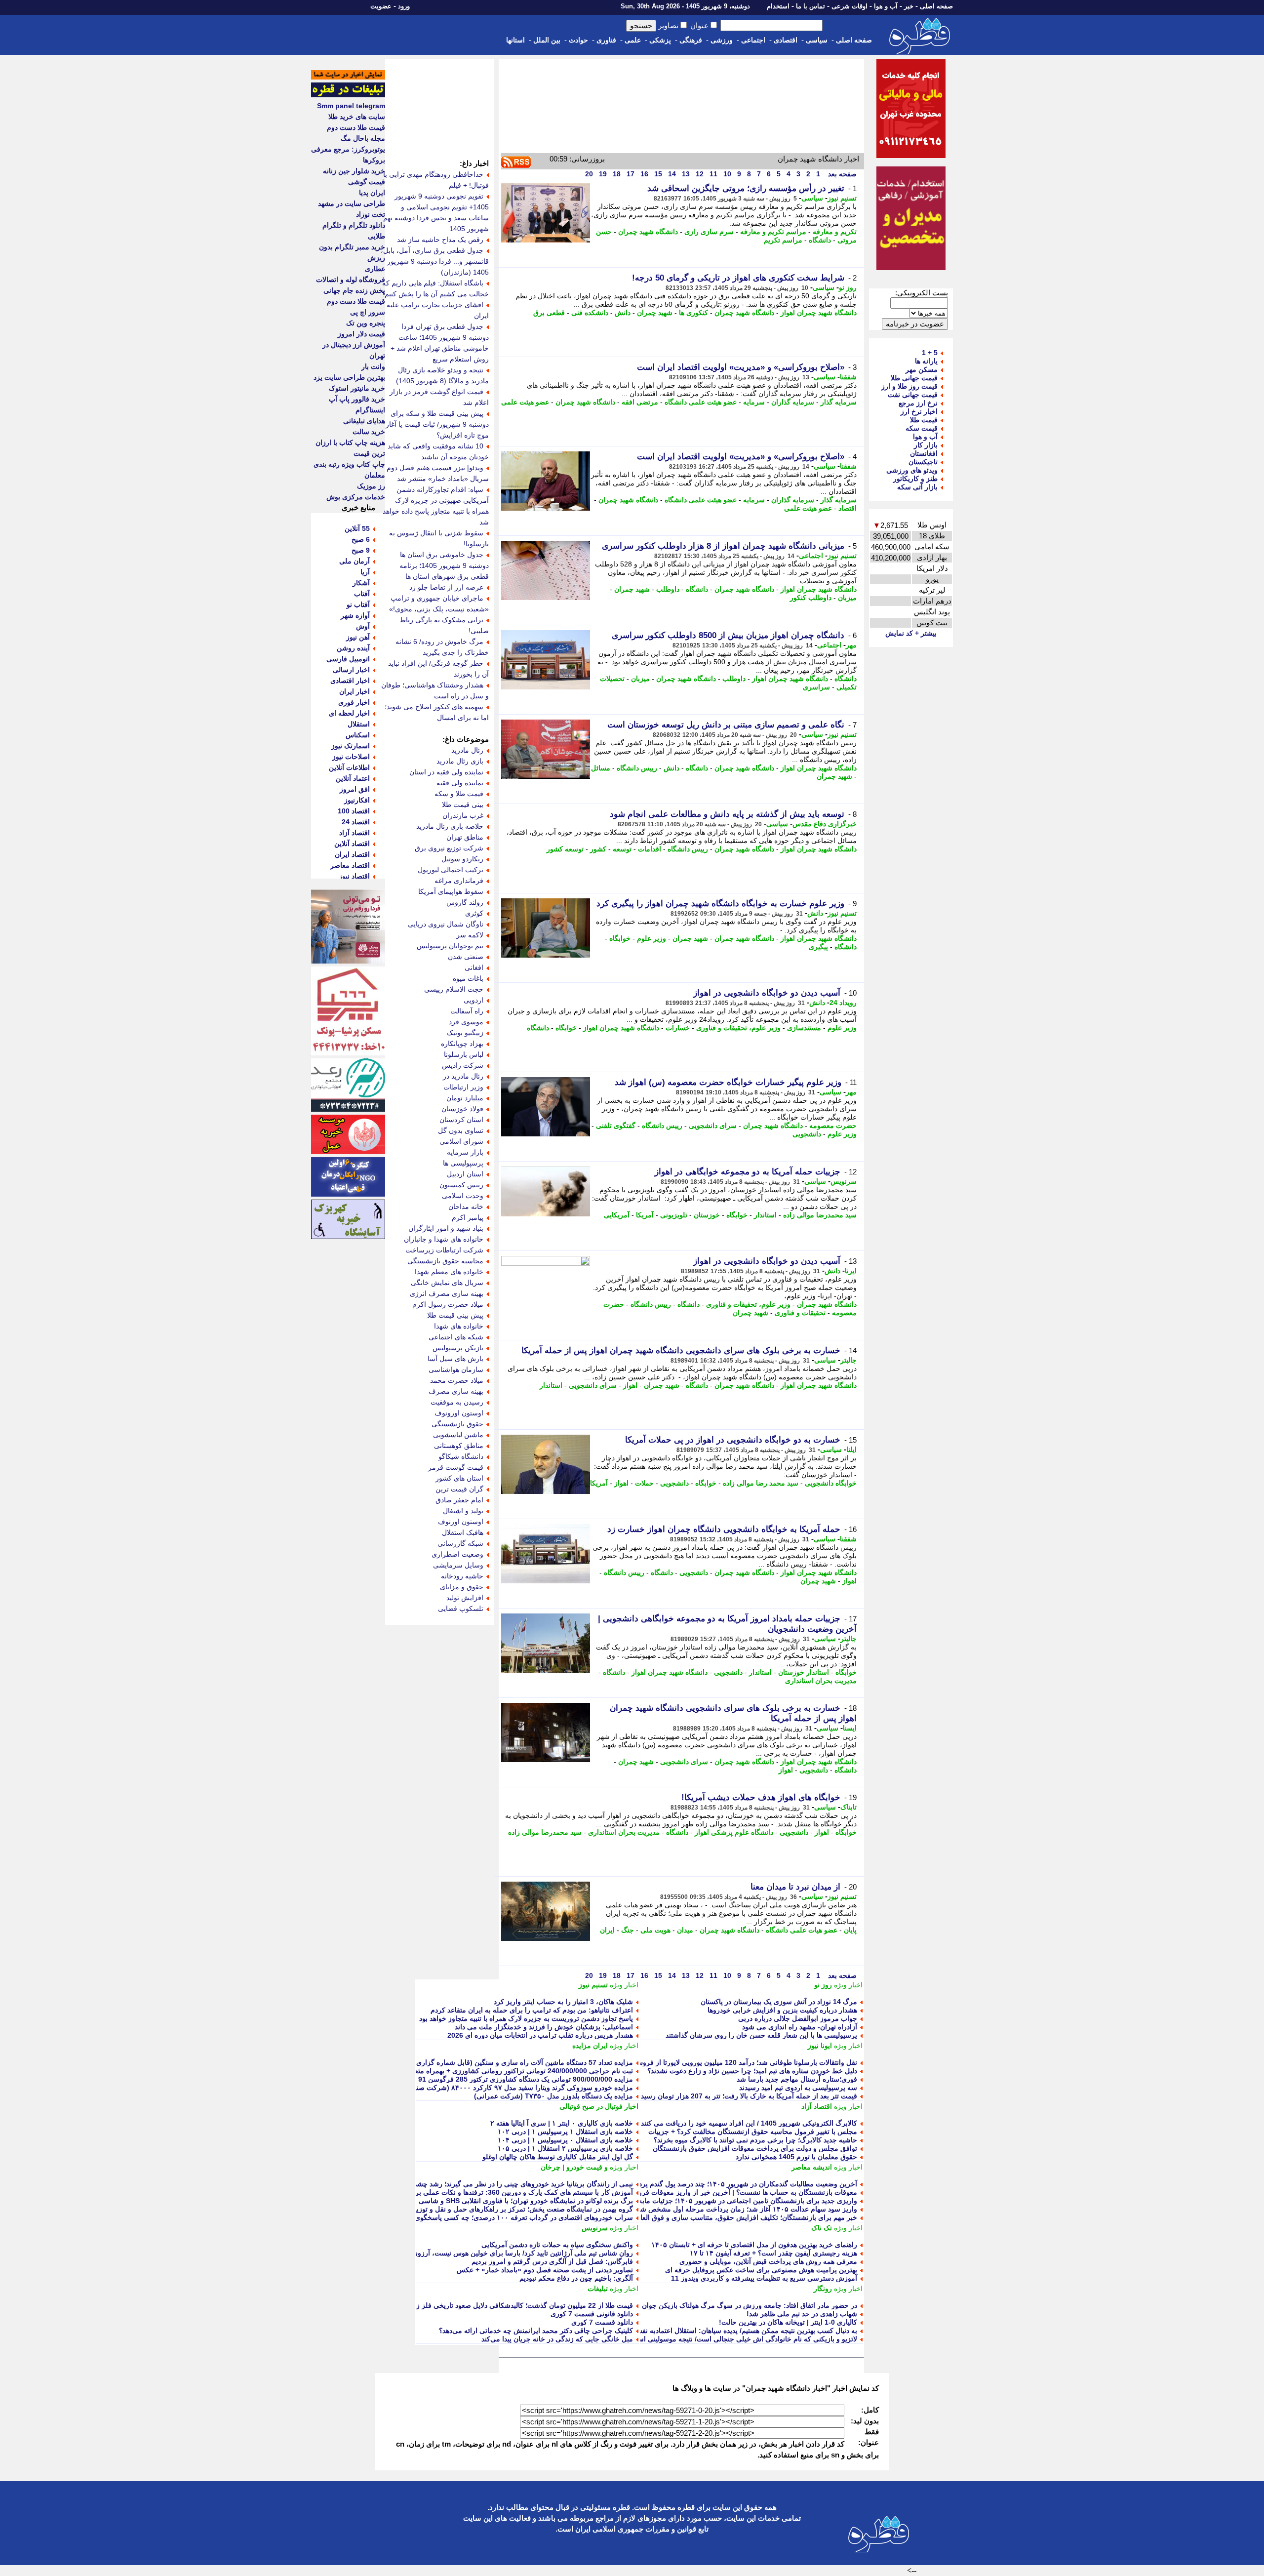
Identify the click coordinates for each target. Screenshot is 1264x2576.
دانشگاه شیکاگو (461, 1456)
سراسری (816, 687)
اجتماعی (753, 40)
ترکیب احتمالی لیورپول (451, 870)
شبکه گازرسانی (460, 1543)
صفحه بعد (841, 174)
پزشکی (660, 40)
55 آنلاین (357, 528)
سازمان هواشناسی (456, 1369)
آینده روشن (353, 648)
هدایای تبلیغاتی (364, 421)
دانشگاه (820, 240)
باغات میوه (468, 978)
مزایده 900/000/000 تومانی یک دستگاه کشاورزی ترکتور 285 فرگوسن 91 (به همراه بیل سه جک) (492, 2079)
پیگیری (818, 947)
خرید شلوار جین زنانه (354, 171)
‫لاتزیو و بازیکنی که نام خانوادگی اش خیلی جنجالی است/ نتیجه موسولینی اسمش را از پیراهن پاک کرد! (710, 2339)
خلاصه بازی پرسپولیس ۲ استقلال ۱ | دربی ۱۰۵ (565, 2148)
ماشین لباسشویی (458, 1435)
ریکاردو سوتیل (462, 859)
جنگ (628, 1930)
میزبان (847, 598)
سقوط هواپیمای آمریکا (451, 891)
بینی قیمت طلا (463, 805)
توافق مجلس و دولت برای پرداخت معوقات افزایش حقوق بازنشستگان (755, 2148)
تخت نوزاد (371, 214)
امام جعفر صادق (459, 1500)
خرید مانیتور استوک (357, 388)
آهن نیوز (358, 637)
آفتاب (362, 594)
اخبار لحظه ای (349, 713)
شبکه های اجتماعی (456, 1337)
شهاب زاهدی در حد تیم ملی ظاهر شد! (802, 2314)
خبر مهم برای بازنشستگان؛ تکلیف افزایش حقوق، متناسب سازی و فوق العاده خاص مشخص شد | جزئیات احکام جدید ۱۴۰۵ (680, 2217)
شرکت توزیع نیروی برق (449, 848)
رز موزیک (371, 486)
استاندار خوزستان (804, 1672)
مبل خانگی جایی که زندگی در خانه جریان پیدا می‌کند (557, 2339)
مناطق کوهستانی (459, 1446)
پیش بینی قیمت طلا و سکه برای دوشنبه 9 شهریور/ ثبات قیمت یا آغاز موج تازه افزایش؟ (437, 424)
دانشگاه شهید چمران (648, 232)
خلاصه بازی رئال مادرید (450, 826)
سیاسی (817, 40)
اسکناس (358, 735)
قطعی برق (549, 313)
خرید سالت (369, 432)
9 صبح (361, 550)
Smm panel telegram (351, 106)
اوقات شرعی (849, 6)
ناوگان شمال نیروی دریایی (446, 924)
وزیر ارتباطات (463, 1087)
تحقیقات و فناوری (800, 1313)
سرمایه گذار (839, 402)
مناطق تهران (465, 837)
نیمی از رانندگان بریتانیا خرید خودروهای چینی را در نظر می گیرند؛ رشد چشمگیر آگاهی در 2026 (496, 2184)
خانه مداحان (466, 1207)
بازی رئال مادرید (460, 761)
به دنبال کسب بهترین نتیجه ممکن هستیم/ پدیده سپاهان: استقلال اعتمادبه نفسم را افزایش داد (724, 2331)
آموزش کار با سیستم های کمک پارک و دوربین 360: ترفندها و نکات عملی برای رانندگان (508, 2192)
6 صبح (361, 539)
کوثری (474, 913)
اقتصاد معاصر (350, 865)
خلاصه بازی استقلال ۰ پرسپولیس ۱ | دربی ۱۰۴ (565, 2140)
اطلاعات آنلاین (349, 767)
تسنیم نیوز (842, 198)
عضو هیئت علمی (525, 402)
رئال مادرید (467, 750)
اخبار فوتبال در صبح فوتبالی (599, 2106)
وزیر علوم (652, 938)
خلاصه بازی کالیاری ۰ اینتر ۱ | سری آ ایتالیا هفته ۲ (562, 2123)
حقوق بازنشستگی (457, 1424)
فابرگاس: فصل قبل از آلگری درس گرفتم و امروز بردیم (552, 2261)
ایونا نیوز (820, 2046)
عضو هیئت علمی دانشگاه (701, 402)
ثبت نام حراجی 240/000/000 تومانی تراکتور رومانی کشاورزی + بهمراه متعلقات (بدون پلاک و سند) (490, 2071)
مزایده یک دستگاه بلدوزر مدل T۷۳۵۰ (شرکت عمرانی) (553, 2096)
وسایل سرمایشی (458, 1565)
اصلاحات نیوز (351, 757)
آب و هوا (886, 6)
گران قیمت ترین (459, 1489)
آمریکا (645, 1215)
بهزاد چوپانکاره (462, 1044)
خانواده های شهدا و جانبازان (444, 1239)
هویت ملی (655, 1930)
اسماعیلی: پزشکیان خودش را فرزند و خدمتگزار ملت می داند (544, 2027)
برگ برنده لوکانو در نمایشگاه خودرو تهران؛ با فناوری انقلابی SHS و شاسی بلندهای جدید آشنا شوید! (490, 2201)
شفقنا (848, 377)
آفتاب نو (358, 604)
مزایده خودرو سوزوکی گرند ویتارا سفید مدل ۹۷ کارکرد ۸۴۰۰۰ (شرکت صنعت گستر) (510, 2088)
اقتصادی (786, 40)
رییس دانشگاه (637, 768)
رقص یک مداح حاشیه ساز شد (440, 240)
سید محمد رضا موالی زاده (761, 1483)
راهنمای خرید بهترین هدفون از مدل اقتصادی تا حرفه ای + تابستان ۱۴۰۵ (754, 2245)
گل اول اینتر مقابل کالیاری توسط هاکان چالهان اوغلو (558, 2157)
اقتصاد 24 (356, 822)
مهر (851, 645)
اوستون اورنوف (461, 1522)
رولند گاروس (465, 902)
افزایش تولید (465, 1598)
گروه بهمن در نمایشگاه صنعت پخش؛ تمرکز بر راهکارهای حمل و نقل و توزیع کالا (517, 2209)
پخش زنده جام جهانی (354, 290)
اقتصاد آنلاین (352, 844)
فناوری (606, 40)
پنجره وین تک (366, 323)
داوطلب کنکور (811, 598)
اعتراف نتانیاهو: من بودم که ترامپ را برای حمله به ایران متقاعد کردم (532, 2010)
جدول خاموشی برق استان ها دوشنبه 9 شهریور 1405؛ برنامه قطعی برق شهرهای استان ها (444, 565)
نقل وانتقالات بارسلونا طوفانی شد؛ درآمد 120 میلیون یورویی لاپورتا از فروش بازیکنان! (732, 2062)
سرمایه (754, 402)
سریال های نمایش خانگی (447, 1283)
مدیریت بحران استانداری (821, 1681)
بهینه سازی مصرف (456, 1391)
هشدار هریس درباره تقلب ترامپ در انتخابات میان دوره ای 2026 (540, 2035)
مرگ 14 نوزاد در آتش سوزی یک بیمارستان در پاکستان (779, 2002)
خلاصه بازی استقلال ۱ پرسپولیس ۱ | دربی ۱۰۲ (565, 2132)
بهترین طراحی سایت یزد (349, 377)
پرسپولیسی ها (463, 1163)
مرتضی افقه (640, 402)
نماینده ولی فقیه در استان (446, 772)
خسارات (678, 1028)
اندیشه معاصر (812, 2167)
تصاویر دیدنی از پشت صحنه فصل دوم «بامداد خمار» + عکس (545, 2270)
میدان (685, 1930)
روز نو (848, 287)
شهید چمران (655, 313)
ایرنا (851, 1271)
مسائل (601, 768)
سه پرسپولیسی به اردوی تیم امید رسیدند (798, 2088)
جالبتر (849, 1360)
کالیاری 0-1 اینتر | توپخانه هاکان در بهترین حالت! (788, 2322)
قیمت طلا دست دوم (356, 127)
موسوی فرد (466, 1022)
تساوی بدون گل (461, 1130)
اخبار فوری (354, 702)
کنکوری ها (693, 313)
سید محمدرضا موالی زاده (820, 1215)
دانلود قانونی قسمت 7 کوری (592, 2314)
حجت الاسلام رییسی (454, 989)
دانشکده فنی (590, 313)
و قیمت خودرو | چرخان (574, 2167)
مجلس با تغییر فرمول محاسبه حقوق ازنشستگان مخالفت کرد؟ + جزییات (753, 2132)
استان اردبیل (465, 1174)
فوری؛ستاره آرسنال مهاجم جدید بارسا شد (797, 2079)
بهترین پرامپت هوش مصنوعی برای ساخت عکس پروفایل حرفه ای (761, 2270)
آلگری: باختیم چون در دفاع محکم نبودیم (576, 2278)
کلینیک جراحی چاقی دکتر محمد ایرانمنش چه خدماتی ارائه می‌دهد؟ (536, 2331)
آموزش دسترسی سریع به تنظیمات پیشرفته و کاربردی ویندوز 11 (764, 2278)
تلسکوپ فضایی (461, 1609)
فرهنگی (691, 40)
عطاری (375, 269)
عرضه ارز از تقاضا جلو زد (446, 587)
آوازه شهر (355, 615)
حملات (644, 1483)
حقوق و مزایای (462, 1587)
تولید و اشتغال (463, 1511)
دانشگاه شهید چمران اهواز (819, 313)
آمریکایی (617, 1215)
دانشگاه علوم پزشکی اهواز (734, 1832)
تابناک (849, 1807)
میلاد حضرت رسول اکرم (448, 1304)
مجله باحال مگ (363, 138)
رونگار (823, 2289)
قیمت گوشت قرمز (456, 1467)
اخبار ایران (355, 691)
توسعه (622, 849)
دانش (623, 313)
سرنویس (844, 1181)
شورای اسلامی (461, 1141)
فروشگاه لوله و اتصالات (351, 280)
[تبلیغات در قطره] (348, 95)
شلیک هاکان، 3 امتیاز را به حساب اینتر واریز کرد (563, 2002)
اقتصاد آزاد (817, 2106)
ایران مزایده (590, 2046)
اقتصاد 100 (354, 811)
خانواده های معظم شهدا (449, 1272)
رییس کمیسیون (461, 1185)
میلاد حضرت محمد (457, 1380)
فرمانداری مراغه (459, 881)
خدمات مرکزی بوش (356, 497)
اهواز (630, 1385)
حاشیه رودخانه (462, 1576)
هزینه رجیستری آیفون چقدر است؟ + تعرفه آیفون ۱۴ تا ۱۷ (773, 2253)
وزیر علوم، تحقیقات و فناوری (738, 1028)
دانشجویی (807, 1134)
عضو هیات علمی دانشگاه (802, 1930)
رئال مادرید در (463, 1076)
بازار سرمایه (465, 1152)
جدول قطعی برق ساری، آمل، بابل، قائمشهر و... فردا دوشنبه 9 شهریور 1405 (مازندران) (435, 261)
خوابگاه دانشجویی (831, 1483)
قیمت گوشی (367, 182)
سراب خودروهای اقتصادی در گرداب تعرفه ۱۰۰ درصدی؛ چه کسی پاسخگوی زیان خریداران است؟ (493, 2217)
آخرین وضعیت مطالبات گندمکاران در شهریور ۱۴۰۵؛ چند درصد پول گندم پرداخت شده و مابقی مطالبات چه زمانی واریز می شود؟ (671, 2184)
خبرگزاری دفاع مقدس (825, 824)
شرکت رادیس (463, 1065)
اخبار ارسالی (351, 670)
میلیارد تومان (465, 1098)
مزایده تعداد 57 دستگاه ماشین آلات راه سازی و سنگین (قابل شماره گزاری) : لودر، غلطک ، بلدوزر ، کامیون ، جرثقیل (464, 2062)
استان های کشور (459, 1478)
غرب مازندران (463, 815)
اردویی (474, 1000)
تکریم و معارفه (835, 232)
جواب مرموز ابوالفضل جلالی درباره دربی (798, 2018)
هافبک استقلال (463, 1532)
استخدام (778, 6)
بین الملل (547, 40)
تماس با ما (810, 6)
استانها (515, 40)
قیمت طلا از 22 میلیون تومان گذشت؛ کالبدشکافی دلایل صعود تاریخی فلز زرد (521, 2305)
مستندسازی (804, 1028)
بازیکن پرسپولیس (458, 1348)
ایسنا (850, 1728)
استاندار (765, 1215)
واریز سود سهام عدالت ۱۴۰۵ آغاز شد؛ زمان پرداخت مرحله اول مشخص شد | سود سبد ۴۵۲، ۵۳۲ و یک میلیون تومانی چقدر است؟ (669, 2209)
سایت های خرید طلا (357, 117)
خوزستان (707, 1215)
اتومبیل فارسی (348, 659)
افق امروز (355, 789)
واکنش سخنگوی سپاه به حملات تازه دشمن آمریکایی (557, 2245)
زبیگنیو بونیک (465, 1033)
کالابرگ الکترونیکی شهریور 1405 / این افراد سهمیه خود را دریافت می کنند (749, 2123)
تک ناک (822, 2228)
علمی (633, 40)
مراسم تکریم (783, 240)
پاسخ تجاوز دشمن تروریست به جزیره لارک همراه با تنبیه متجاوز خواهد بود (526, 2018)
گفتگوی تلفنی (616, 1126)
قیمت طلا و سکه (459, 794)
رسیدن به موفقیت (457, 1402)
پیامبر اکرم (468, 1217)
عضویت (381, 6)
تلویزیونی (674, 1215)
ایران (607, 1930)
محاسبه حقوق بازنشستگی (445, 1261)
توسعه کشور (565, 849)
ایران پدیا (372, 193)
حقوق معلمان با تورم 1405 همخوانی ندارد (796, 2157)
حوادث (578, 40)
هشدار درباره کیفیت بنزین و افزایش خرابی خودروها (782, 2010)
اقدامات (650, 849)
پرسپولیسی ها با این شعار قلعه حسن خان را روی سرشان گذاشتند (761, 2035)
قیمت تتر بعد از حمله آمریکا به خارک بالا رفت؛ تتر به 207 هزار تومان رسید (749, 2096)
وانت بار (373, 366)
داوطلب (668, 589)
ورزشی (722, 40)
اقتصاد (848, 508)
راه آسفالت (467, 1011)
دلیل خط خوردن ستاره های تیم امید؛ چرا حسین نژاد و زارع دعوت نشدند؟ (752, 2071)
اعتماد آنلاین (353, 778)
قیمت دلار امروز (361, 334)
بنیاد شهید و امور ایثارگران (446, 1228)
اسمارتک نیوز (351, 746)
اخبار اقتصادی (350, 681)
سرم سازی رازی (709, 232)
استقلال (359, 724)
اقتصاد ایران (352, 854)
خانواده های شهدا (459, 1326)
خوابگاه (620, 938)
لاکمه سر (470, 935)
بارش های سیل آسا (455, 1359)
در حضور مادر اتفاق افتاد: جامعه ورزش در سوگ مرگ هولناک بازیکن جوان (750, 2305)
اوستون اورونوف (459, 1413)
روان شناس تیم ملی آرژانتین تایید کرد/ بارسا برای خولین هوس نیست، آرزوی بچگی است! (504, 2253)
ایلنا (851, 1449)
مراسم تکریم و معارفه (773, 232)
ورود (404, 6)
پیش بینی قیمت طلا (455, 1315)
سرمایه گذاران (793, 402)
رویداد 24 (843, 1003)
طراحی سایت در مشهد (352, 203)
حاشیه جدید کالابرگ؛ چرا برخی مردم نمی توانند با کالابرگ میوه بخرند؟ (755, 2140)
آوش (363, 626)
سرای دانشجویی (713, 1126)
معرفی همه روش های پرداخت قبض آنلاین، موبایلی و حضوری (768, 2261)
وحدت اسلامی (463, 1196)
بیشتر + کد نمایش (911, 633)
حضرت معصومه (833, 1126)
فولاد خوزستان (462, 1109)
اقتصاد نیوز (354, 876)
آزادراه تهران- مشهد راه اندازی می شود (800, 2027)
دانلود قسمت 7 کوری (602, 2322)
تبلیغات (598, 2289)
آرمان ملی (355, 561)
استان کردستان (461, 1120)
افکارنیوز (357, 800)
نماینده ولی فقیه (460, 783)
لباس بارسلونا (464, 1054)
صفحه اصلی (936, 6)
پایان (850, 1930)
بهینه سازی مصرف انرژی (447, 1293)
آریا (365, 572)
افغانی (474, 967)
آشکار (361, 583)
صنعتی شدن (466, 957)
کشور (598, 849)
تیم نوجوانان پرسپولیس (450, 946)
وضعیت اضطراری (457, 1554)
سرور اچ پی (368, 312)
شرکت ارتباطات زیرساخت (444, 1250)
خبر (909, 6)
